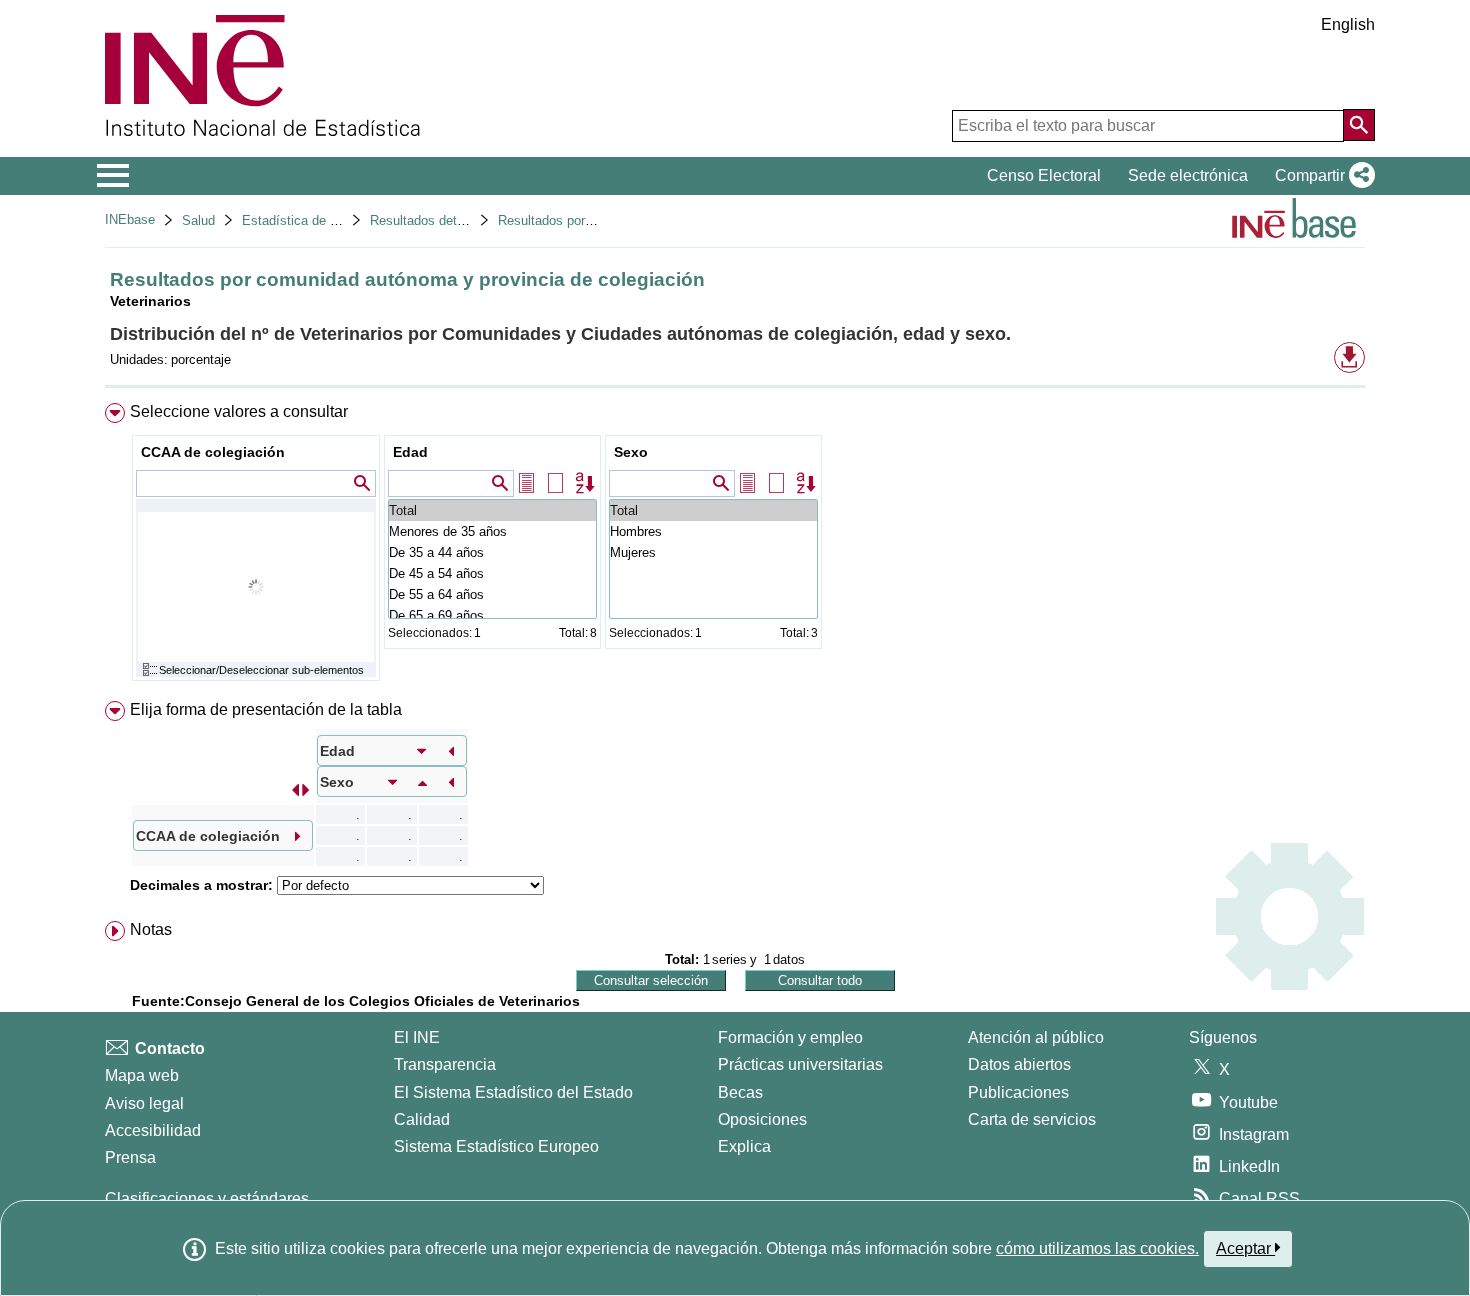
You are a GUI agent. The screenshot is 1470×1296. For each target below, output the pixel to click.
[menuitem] (735, 546)
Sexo (631, 452)
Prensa (130, 1157)
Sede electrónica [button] (1188, 175)
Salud (198, 220)
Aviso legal (144, 1103)
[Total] (492, 510)
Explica (744, 1146)
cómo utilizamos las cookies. (1097, 1248)
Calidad (422, 1119)
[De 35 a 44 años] (492, 552)
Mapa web (142, 1075)
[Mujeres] (713, 552)
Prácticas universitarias (800, 1064)
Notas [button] (151, 929)
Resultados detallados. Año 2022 (465, 220)
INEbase (130, 219)
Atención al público (1036, 1037)
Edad (410, 452)
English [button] (1348, 24)
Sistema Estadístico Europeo (496, 1146)
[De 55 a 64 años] (492, 594)
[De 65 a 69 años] (492, 615)
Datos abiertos (1019, 1064)
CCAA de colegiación (213, 452)
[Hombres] (713, 531)
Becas (740, 1092)
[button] (1321, 176)
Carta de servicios (1032, 1119)
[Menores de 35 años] (492, 531)
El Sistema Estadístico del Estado (513, 1092)
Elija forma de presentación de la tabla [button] (266, 709)
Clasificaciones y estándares (207, 1198)
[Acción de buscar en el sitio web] (1359, 125)
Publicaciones (1018, 1092)
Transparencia (445, 1064)
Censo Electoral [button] (1044, 175)
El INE (417, 1037)
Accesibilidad (153, 1130)
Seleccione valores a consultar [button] (239, 411)
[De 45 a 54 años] (492, 573)
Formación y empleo (790, 1037)
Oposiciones (762, 1119)
